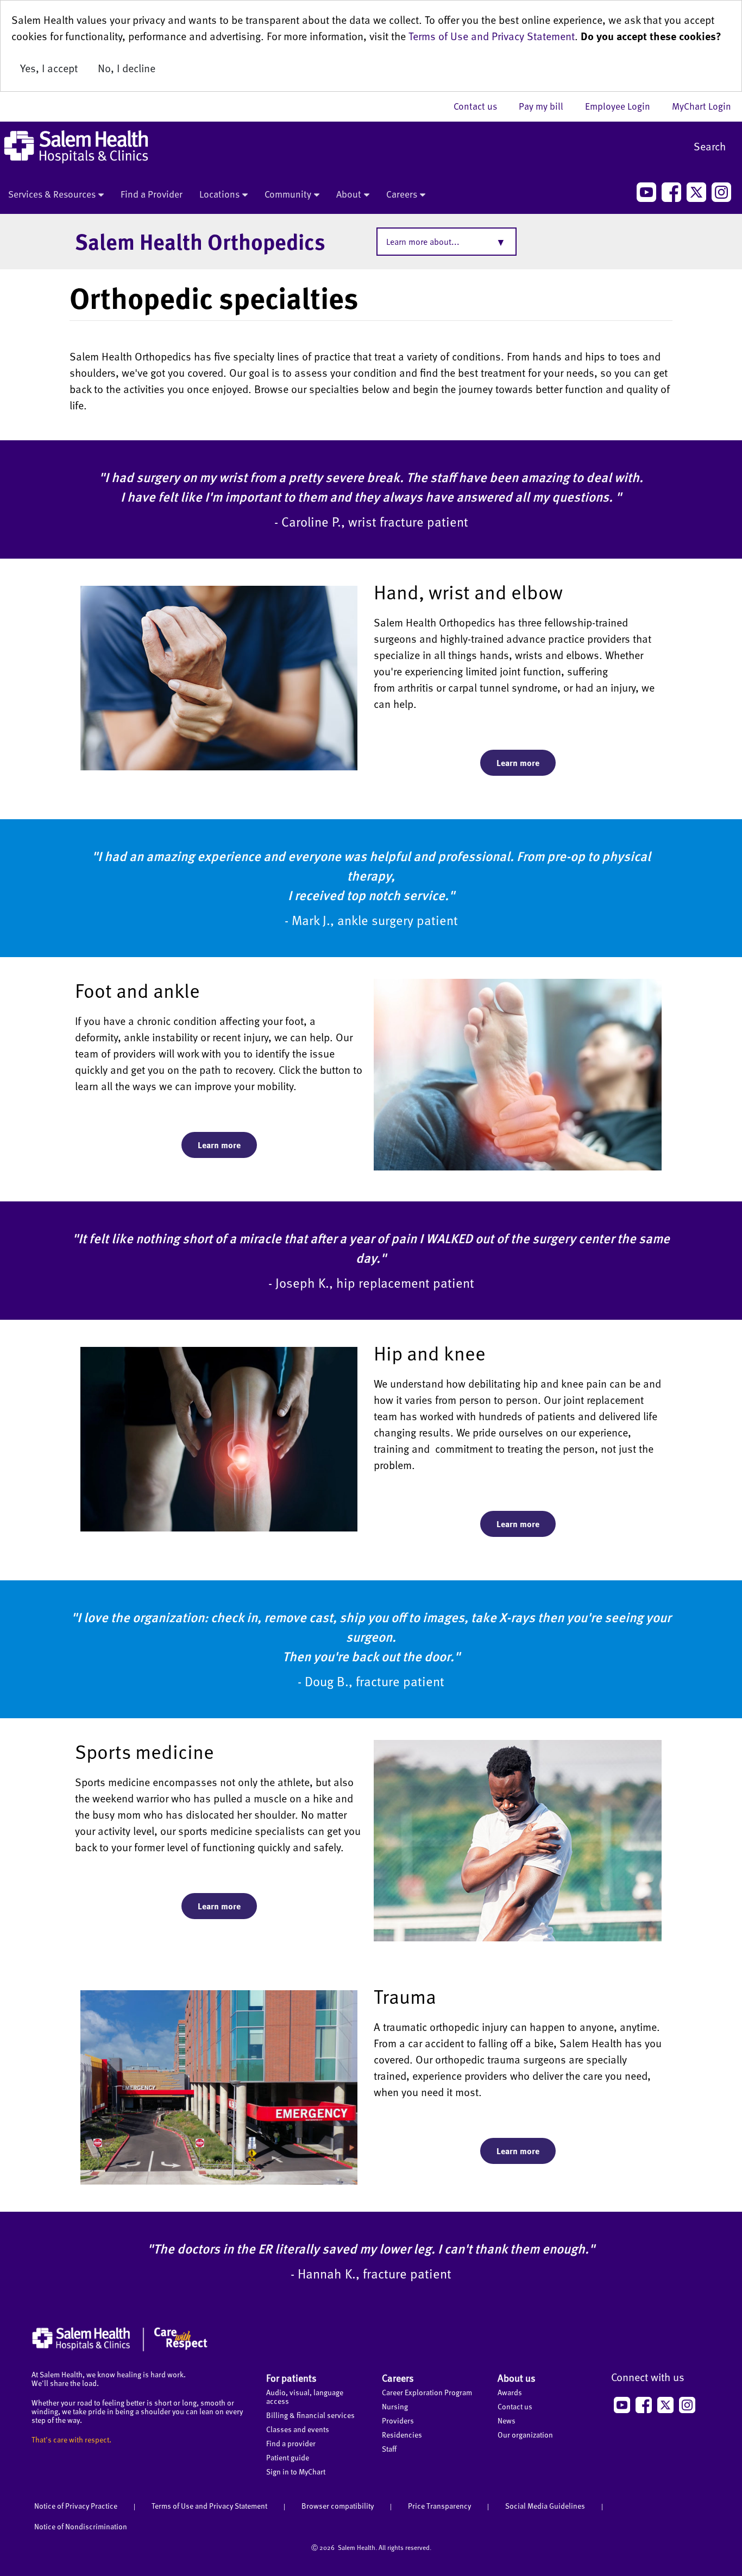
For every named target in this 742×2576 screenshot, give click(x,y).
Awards (510, 2392)
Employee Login (623, 106)
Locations (219, 194)
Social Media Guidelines (545, 2506)
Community (288, 194)
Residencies (402, 2435)
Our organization (525, 2435)
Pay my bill (546, 106)
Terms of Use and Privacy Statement (492, 36)
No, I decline (127, 68)
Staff (389, 2449)
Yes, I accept (49, 68)
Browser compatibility (338, 2506)
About (349, 194)
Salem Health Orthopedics (200, 241)
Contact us (481, 106)
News (507, 2420)
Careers (402, 194)
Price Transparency (439, 2506)
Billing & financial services (310, 2415)
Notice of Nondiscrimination (81, 2526)
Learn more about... (423, 242)
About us (517, 2378)
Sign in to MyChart (296, 2471)
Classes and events (298, 2429)
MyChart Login (702, 106)
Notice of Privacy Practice (76, 2506)
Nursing (395, 2406)
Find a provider (291, 2443)
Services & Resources (52, 194)
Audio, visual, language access (305, 2397)
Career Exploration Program (427, 2392)
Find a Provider (152, 194)
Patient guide (288, 2457)
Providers (398, 2420)
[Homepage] (120, 2349)
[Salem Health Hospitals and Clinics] (76, 147)
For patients (291, 2378)
